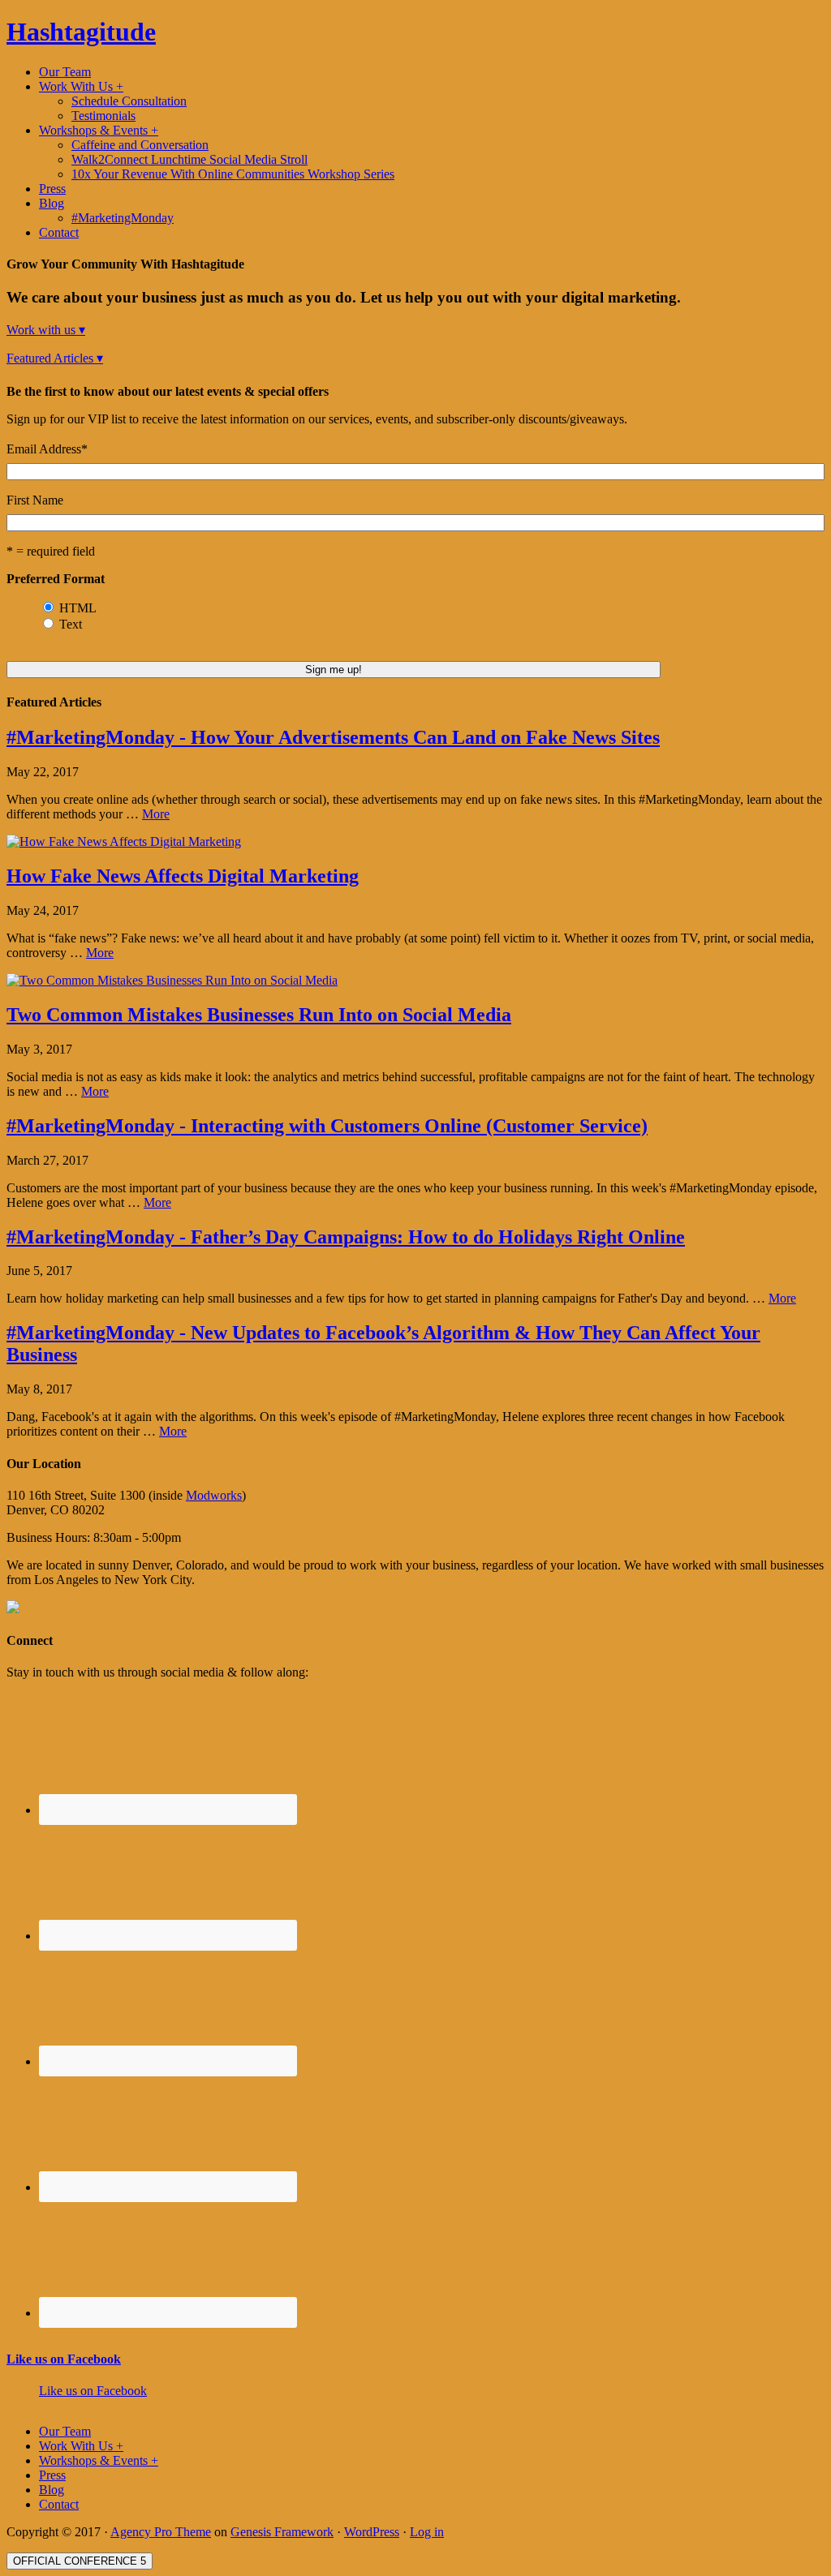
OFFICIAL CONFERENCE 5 (80, 2561)
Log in (427, 2532)
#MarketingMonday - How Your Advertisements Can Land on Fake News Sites (333, 737)
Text (71, 624)
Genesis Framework (282, 2532)
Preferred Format (56, 579)
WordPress (372, 2532)
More (156, 814)
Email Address (47, 449)
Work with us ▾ (46, 330)
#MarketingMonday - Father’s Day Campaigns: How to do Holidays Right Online (346, 1237)
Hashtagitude (81, 32)
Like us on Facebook (64, 2359)
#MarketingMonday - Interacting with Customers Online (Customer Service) (327, 1126)
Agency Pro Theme (161, 2532)
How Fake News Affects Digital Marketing (183, 876)
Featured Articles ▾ (55, 358)
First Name (35, 500)
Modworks (214, 1495)
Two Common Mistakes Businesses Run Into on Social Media (259, 1015)
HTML (78, 608)
